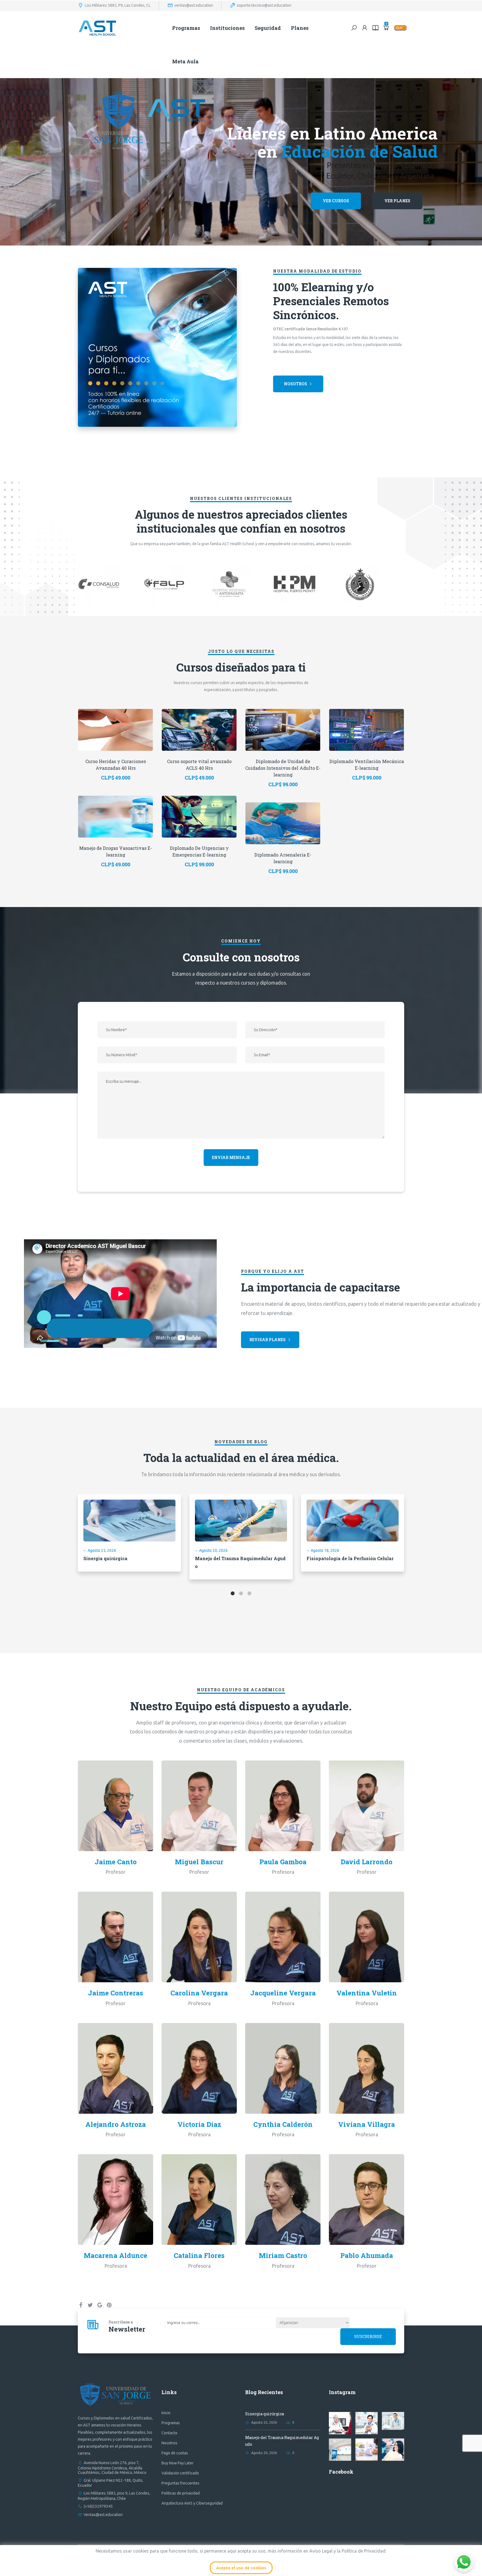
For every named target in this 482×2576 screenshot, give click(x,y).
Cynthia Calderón (283, 2124)
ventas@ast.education (194, 5)
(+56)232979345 (98, 2506)
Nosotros (296, 384)
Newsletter (127, 2329)
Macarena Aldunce (115, 2255)
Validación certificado (180, 2473)
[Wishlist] (129, 738)
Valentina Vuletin (367, 1993)
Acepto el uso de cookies (241, 2568)
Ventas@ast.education (103, 2515)
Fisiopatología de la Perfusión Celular (350, 1558)
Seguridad (268, 28)
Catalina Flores (199, 2255)
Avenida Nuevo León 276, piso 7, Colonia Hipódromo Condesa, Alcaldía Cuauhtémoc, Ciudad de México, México (112, 2467)
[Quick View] (115, 721)
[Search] (354, 28)
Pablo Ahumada (367, 2255)
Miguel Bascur (199, 1862)
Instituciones (227, 28)
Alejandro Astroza (116, 2124)
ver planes (397, 201)
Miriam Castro (283, 2255)
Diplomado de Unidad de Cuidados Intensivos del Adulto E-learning (283, 768)
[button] (233, 1593)
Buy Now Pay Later (178, 2463)
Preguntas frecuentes (180, 2483)
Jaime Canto (116, 1862)
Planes (300, 28)
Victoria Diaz (199, 2124)
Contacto (169, 2433)
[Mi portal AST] (365, 28)
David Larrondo (367, 1862)
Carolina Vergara (199, 1993)
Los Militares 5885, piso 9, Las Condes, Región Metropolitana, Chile (114, 2496)
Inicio (166, 2413)
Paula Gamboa (283, 1862)
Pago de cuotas (175, 2453)
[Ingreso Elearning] (375, 28)
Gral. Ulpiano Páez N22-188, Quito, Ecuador (110, 2483)
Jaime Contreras (115, 1993)
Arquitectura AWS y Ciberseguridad (192, 2503)
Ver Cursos (336, 201)
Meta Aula (185, 61)
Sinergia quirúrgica (105, 1558)
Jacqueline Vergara (283, 1993)
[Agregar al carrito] (102, 738)
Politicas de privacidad (181, 2493)
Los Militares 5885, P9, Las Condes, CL (118, 5)
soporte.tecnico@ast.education (264, 5)
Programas (186, 28)
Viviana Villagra (367, 2124)
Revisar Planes (267, 1340)
